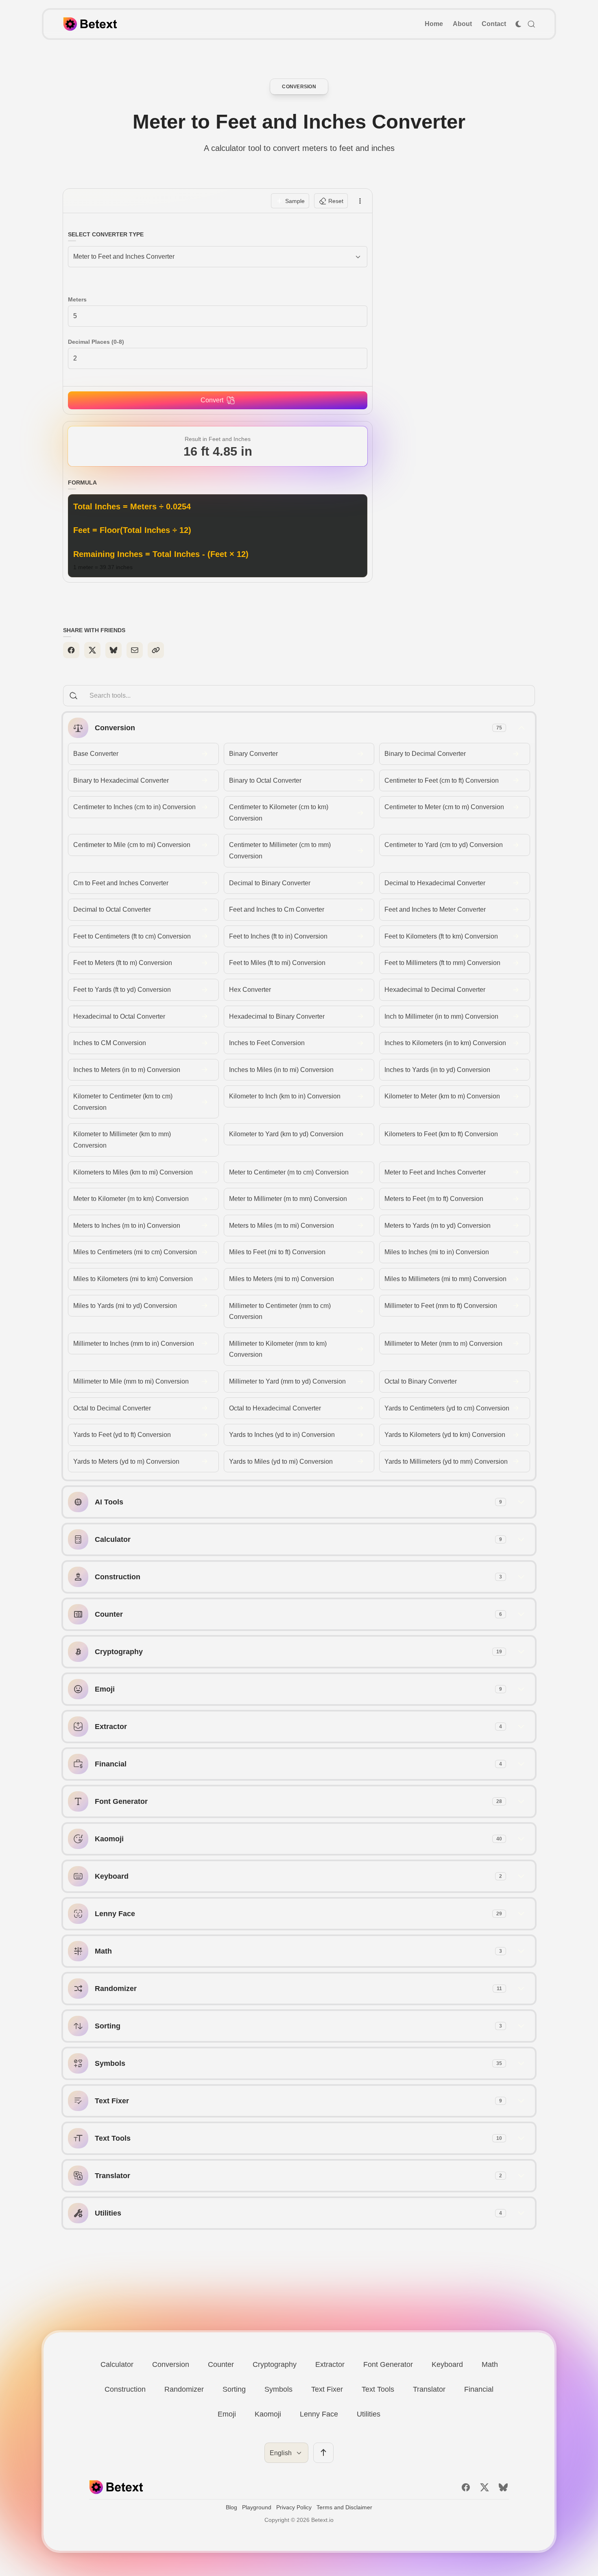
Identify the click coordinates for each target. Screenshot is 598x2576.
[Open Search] (531, 24)
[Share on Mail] (135, 650)
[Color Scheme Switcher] (518, 24)
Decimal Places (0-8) (96, 342)
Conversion (299, 87)
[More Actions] (360, 201)
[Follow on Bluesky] (503, 2487)
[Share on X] (92, 650)
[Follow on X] (485, 2487)
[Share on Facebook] (71, 650)
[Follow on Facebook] (466, 2487)
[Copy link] (156, 650)
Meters (77, 299)
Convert (212, 400)
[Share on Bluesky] (113, 650)
